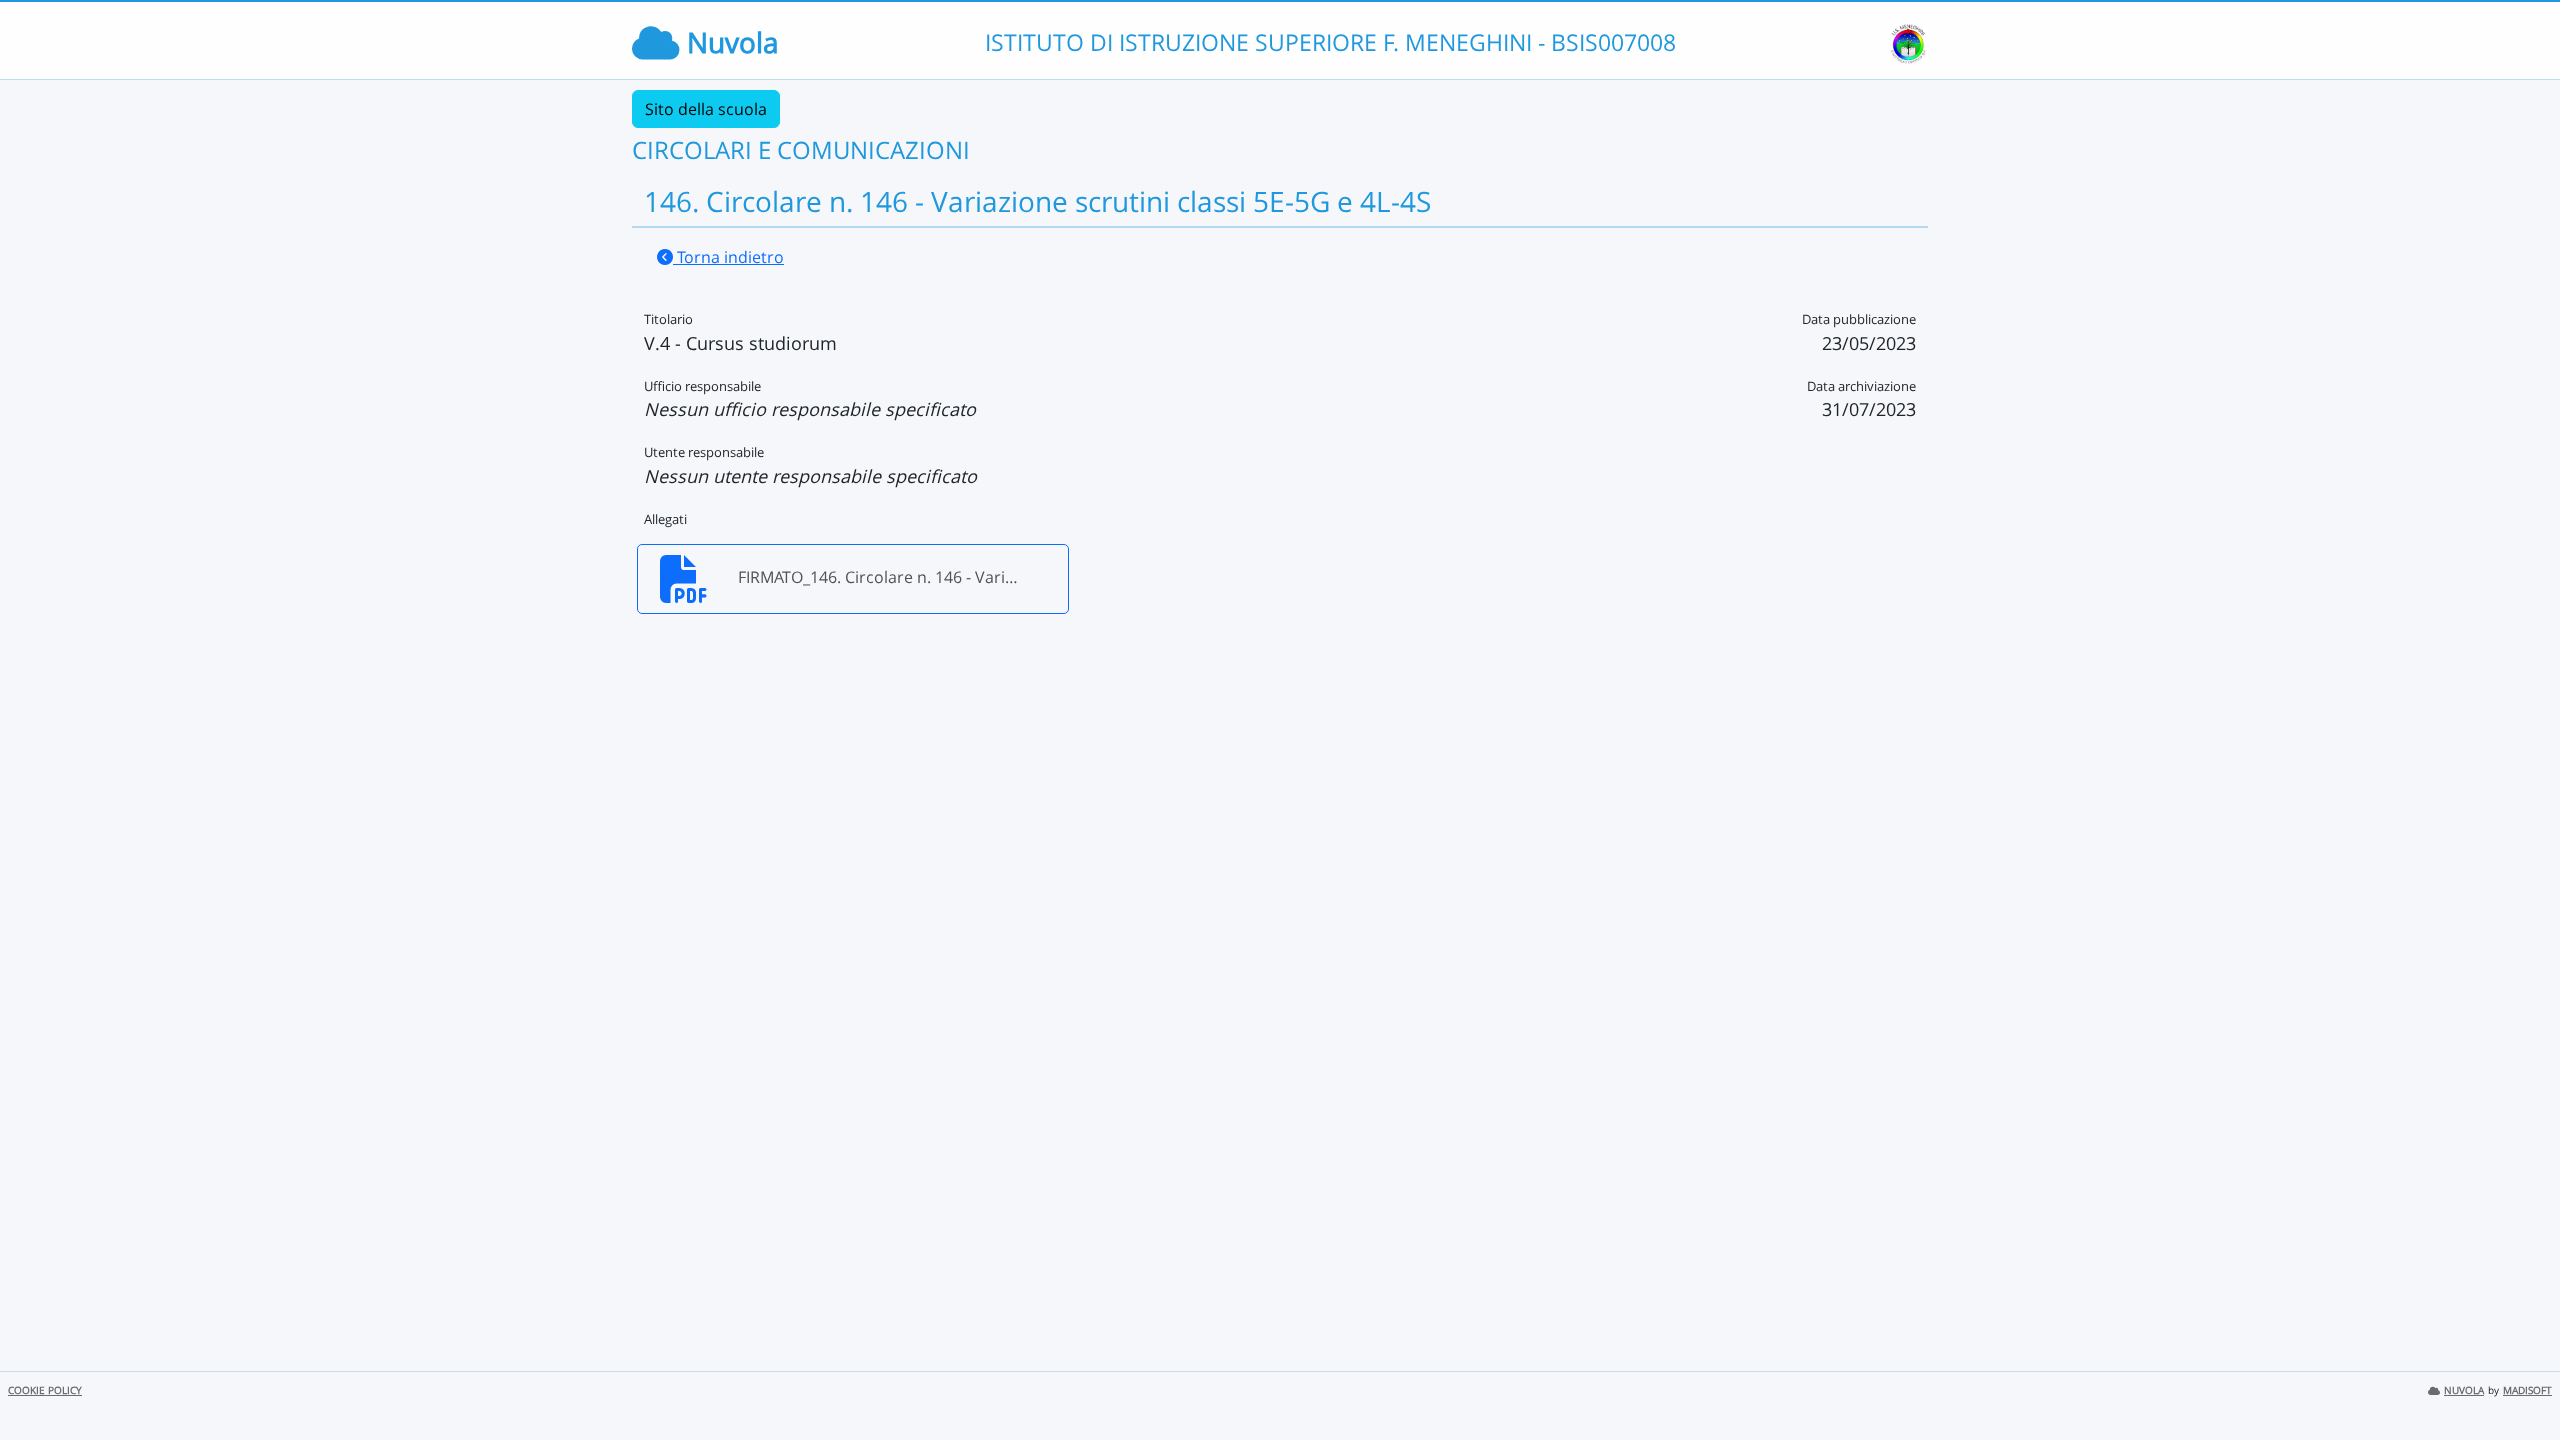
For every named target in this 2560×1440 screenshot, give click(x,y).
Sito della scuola (706, 109)
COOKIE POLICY (45, 1390)
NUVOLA (2464, 1390)
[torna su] (2519, 1379)
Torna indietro (728, 257)
